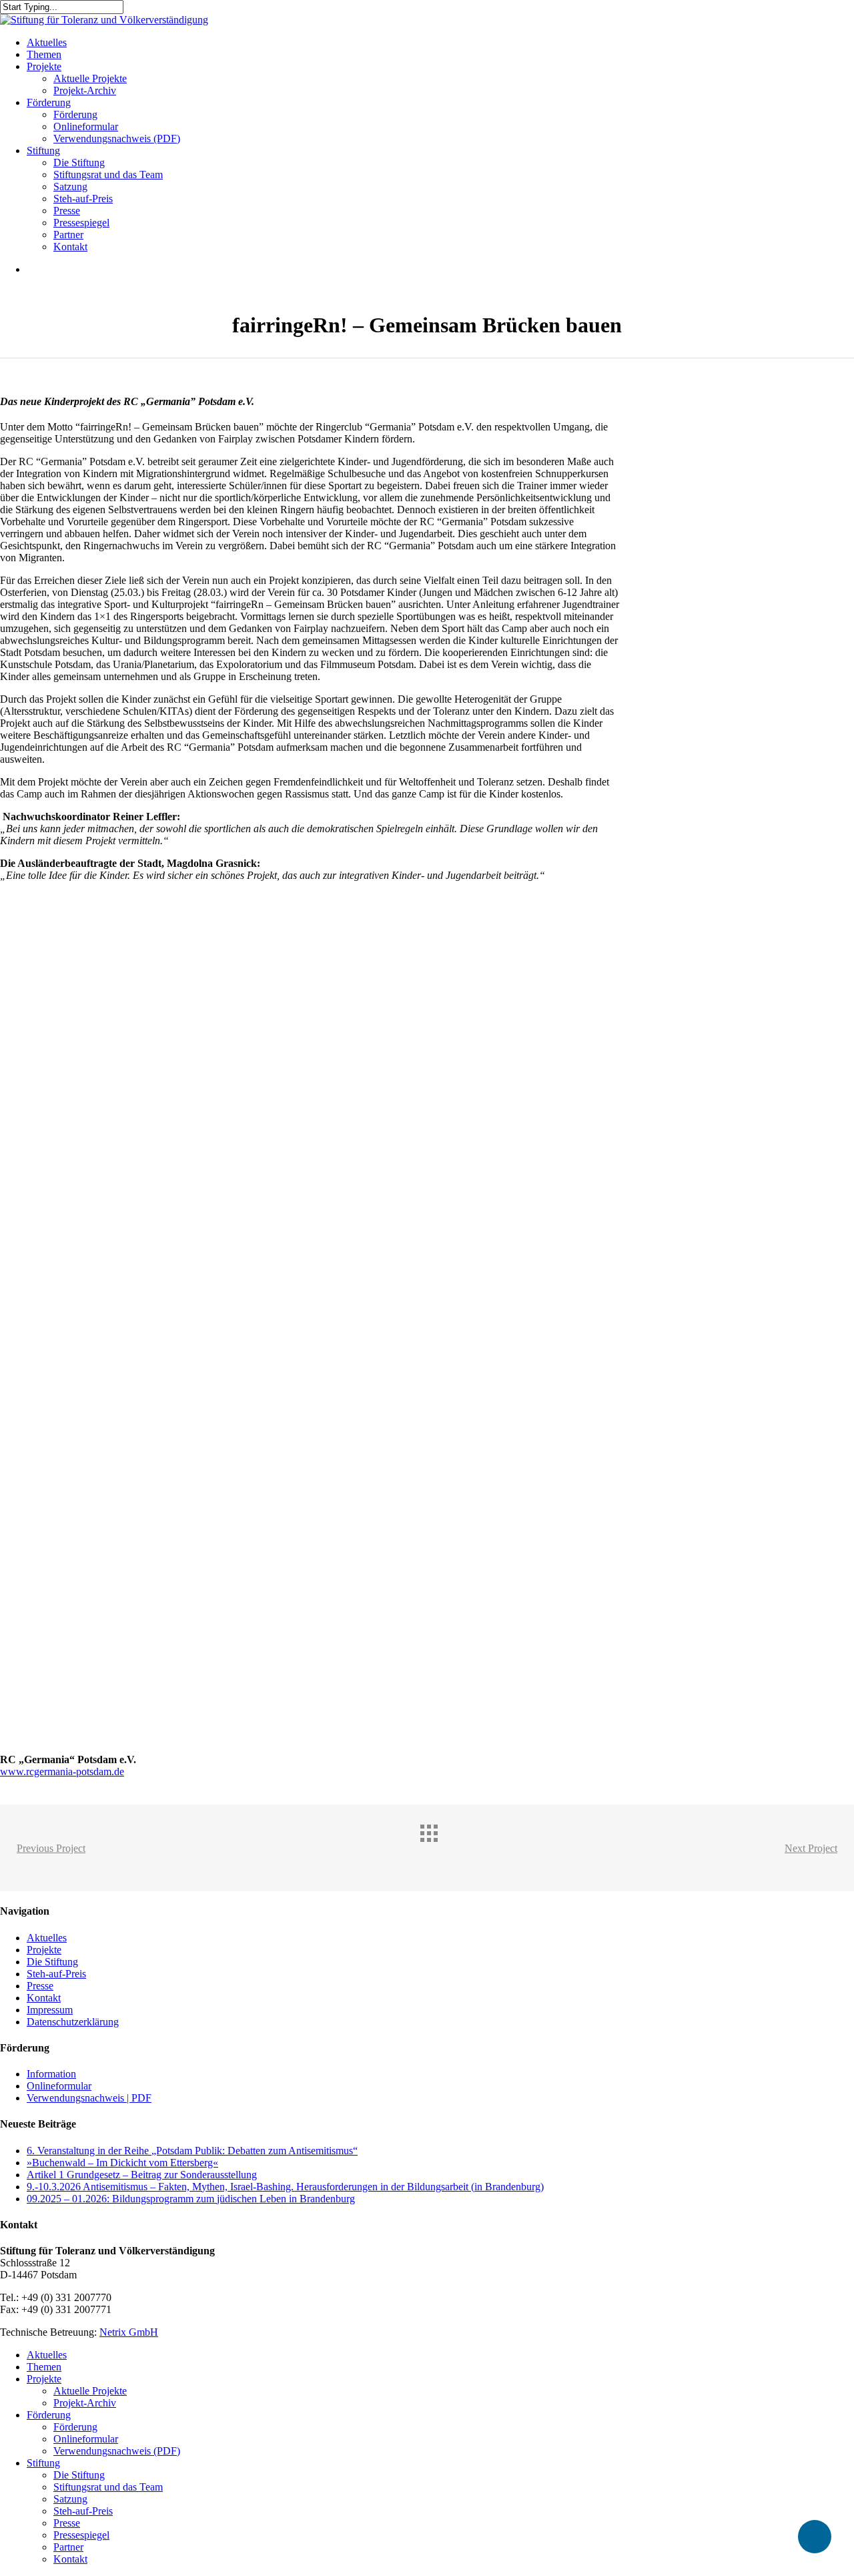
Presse (40, 1986)
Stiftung (43, 2463)
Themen (44, 2367)
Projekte (44, 1950)
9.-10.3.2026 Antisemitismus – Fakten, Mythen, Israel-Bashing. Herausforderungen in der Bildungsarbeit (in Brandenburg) (285, 2187)
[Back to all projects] (440, 1845)
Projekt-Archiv (85, 2403)
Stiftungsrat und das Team (108, 2487)
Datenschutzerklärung (73, 2022)
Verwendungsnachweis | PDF (89, 2098)
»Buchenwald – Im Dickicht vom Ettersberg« (122, 2163)
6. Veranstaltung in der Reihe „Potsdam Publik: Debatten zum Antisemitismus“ (192, 2151)
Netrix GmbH (129, 2332)
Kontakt (44, 1998)
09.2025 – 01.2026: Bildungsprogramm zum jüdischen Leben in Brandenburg (191, 2199)
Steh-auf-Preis (56, 1974)
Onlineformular (59, 2086)
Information (51, 2074)
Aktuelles (47, 1938)
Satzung (70, 2499)
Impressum (50, 2010)
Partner (68, 2547)
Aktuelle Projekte (90, 2391)
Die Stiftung (52, 1962)
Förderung (49, 2415)
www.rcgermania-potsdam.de (62, 1772)
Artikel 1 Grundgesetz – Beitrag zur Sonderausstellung (142, 2175)
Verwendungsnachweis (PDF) (117, 2451)
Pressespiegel (81, 2535)
